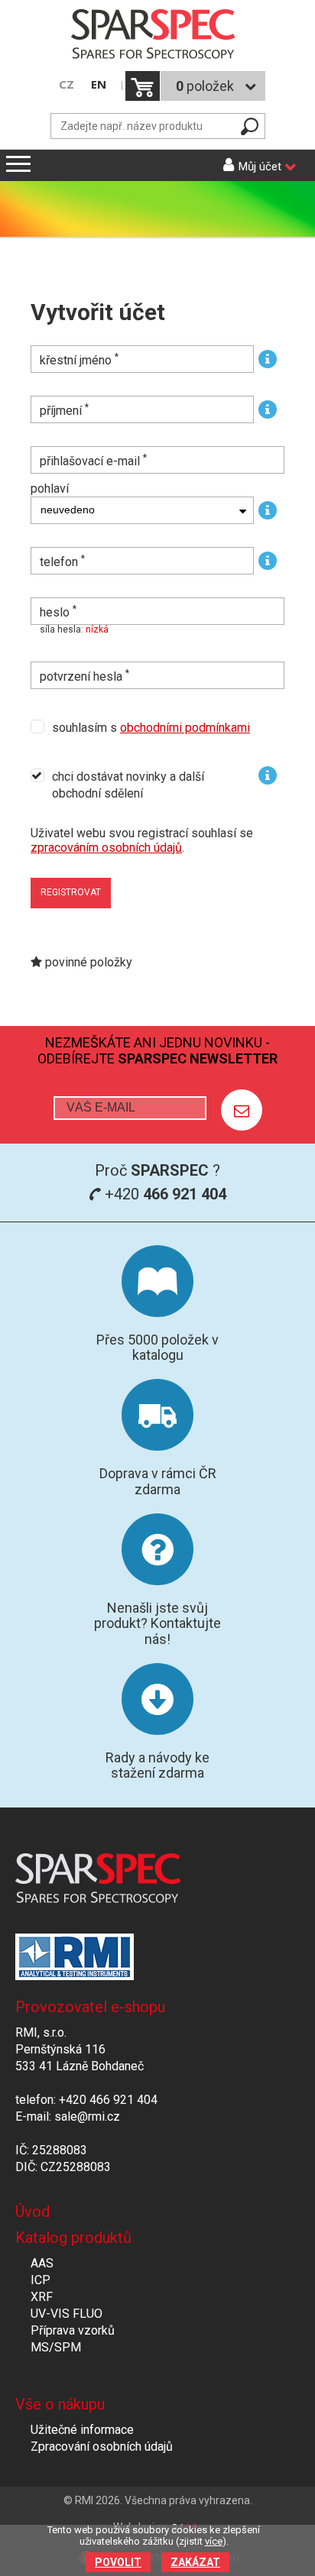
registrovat (71, 892)
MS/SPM (56, 2347)
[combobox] (142, 510)
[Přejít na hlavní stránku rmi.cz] (157, 36)
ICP (41, 2280)
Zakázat (195, 2562)
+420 (164, 1194)
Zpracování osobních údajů (102, 2447)
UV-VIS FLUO (67, 2314)
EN (99, 84)
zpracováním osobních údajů (106, 848)
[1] (242, 1110)
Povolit (118, 2562)
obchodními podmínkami (185, 728)
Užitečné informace (82, 2430)
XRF (42, 2297)
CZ (67, 84)
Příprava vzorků (73, 2330)
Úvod (32, 2212)
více (214, 2541)
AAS (42, 2263)
